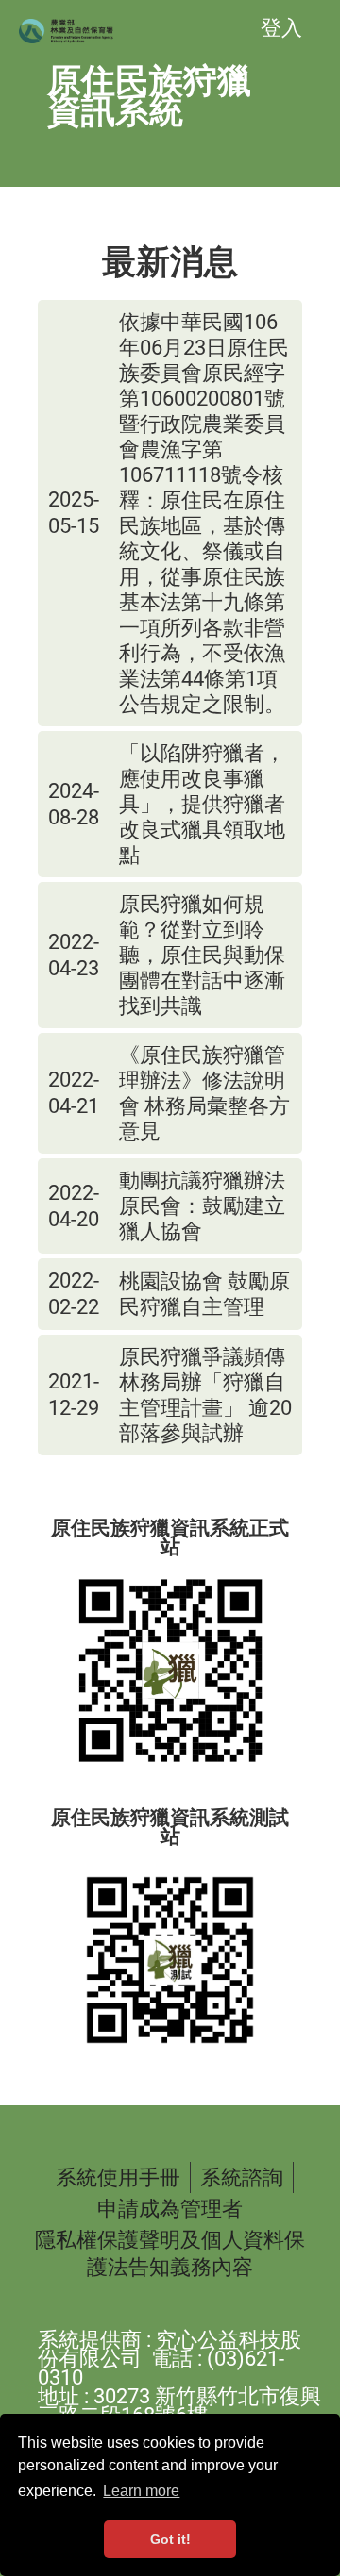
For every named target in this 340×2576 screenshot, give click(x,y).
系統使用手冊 (118, 2177)
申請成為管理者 (170, 2209)
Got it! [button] (170, 2539)
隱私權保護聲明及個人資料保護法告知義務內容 (170, 2253)
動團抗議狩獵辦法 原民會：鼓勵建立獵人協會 (204, 1206)
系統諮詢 (242, 2177)
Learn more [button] (141, 2491)
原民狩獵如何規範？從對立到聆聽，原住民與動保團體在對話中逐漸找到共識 (202, 955)
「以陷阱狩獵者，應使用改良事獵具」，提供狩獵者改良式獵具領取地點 (202, 804)
